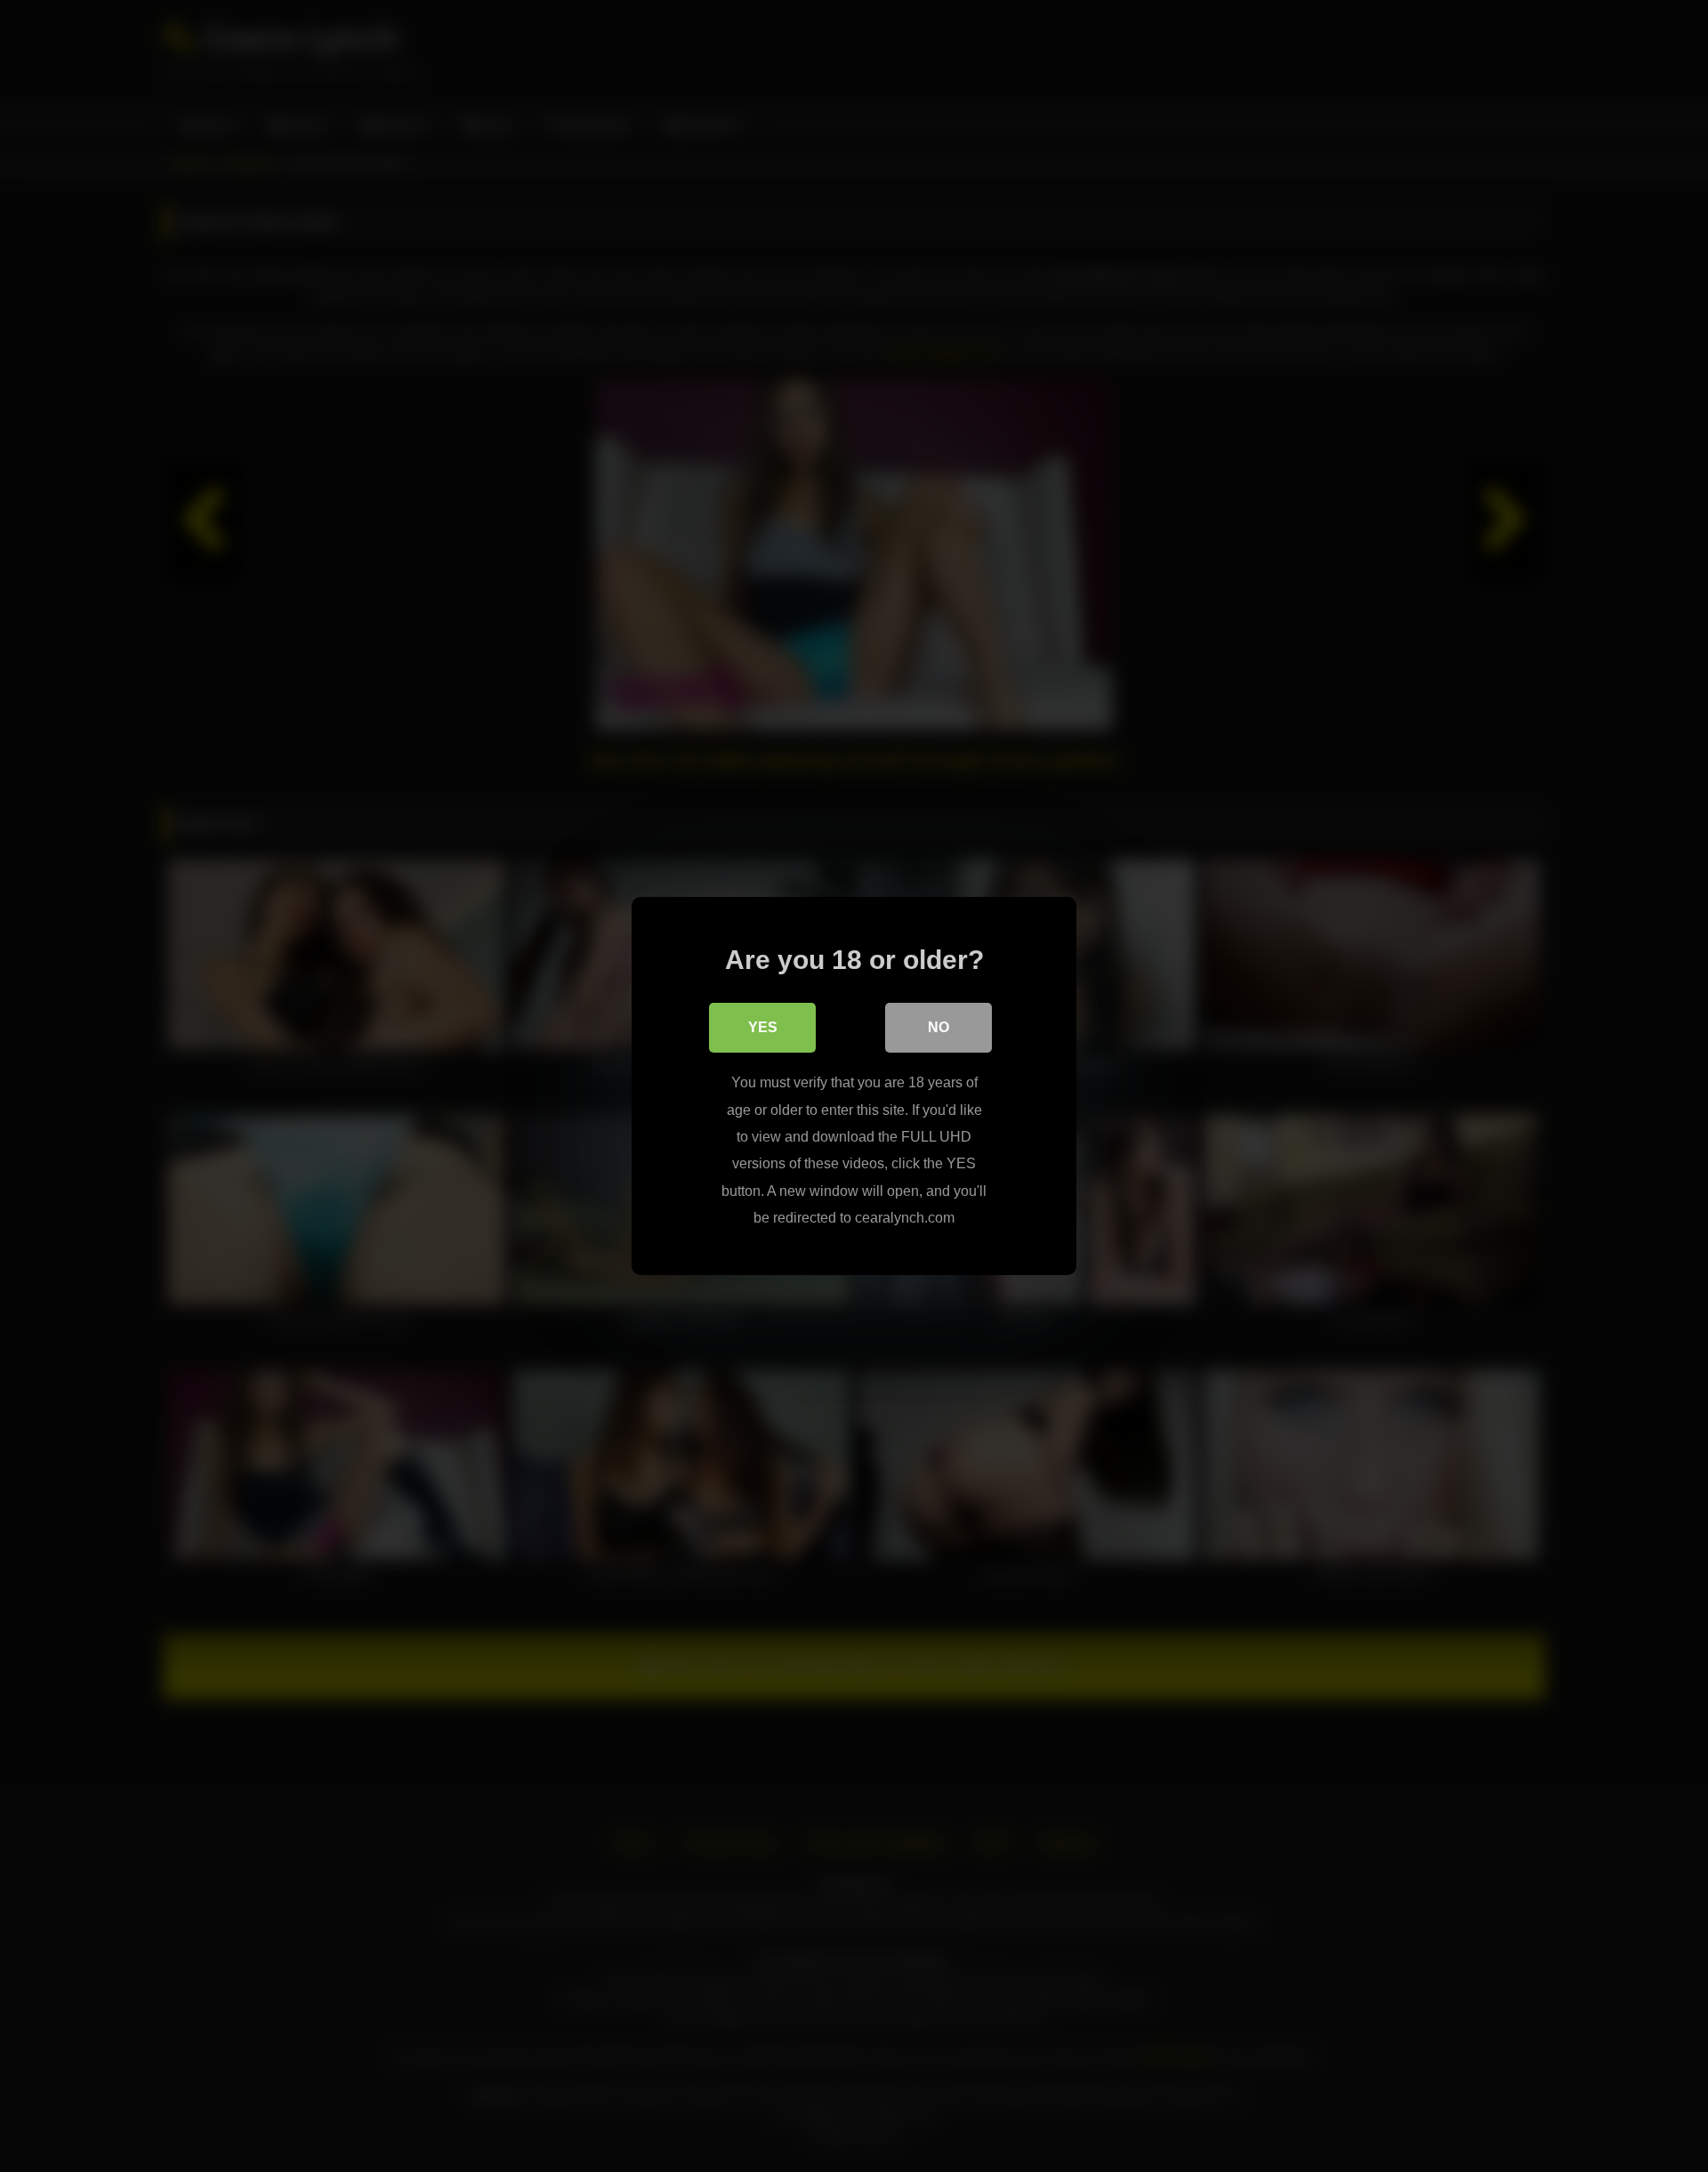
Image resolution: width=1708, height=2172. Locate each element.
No (939, 1027)
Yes (763, 1027)
